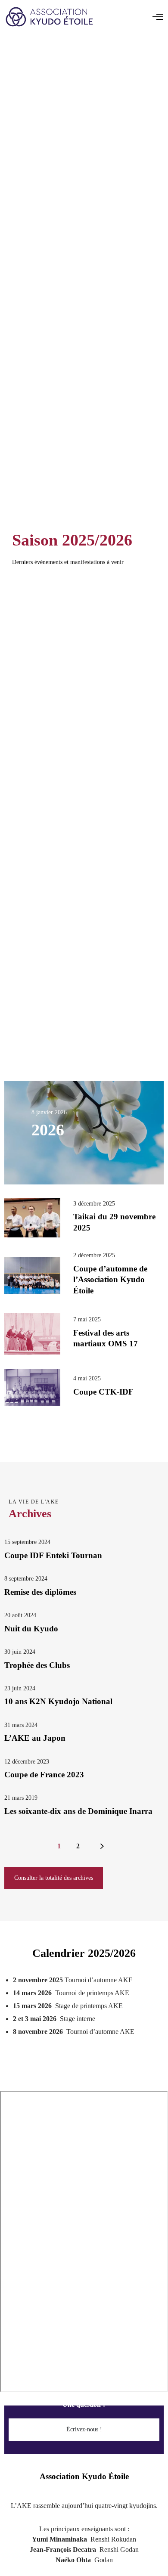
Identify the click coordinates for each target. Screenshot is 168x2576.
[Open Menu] (158, 17)
